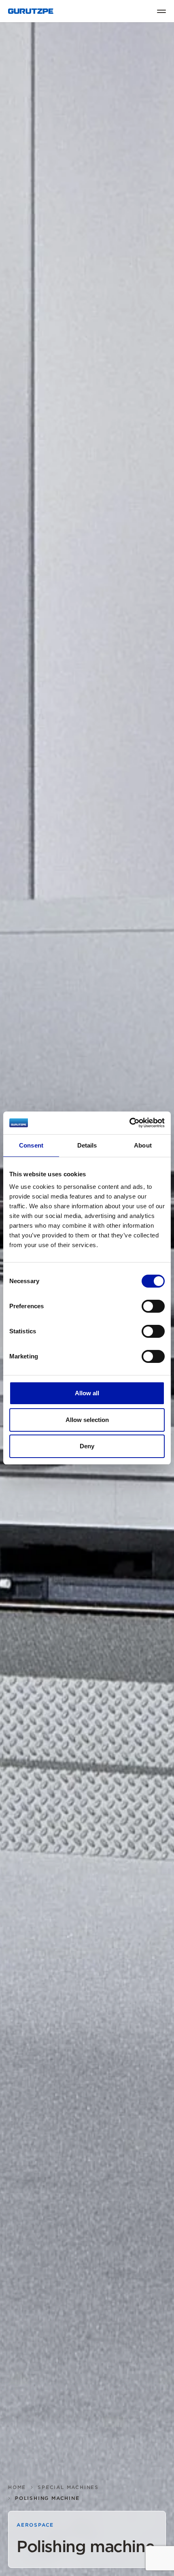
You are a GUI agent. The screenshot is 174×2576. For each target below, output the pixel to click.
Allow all (87, 1393)
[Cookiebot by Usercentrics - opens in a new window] (129, 1123)
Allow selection (87, 1420)
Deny (87, 1446)
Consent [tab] (31, 1145)
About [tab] (143, 1145)
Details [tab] (87, 1145)
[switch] (153, 1306)
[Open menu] (161, 11)
